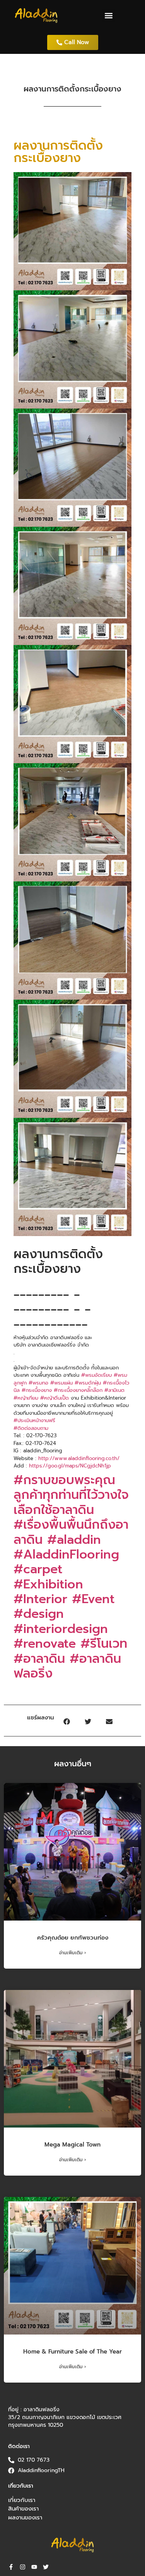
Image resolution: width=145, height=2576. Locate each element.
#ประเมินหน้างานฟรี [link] (34, 1420)
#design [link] (39, 1614)
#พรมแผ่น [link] (61, 1383)
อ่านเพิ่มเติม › (73, 1953)
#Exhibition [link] (48, 1584)
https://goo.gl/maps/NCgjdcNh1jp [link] (70, 1466)
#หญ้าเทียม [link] (26, 1398)
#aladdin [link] (74, 1540)
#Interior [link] (40, 1599)
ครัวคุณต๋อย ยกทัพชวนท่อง (73, 1938)
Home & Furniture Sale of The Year (72, 2352)
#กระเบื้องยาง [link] (37, 1390)
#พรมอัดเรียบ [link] (96, 1375)
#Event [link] (93, 1599)
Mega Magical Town (72, 2145)
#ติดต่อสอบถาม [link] (31, 1428)
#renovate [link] (45, 1644)
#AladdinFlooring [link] (66, 1554)
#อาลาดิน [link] (39, 1659)
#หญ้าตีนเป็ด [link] (55, 1398)
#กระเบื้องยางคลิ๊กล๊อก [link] (78, 1390)
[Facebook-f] (11, 2567)
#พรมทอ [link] (38, 1383)
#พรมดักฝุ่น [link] (88, 1383)
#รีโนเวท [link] (104, 1644)
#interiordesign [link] (61, 1629)
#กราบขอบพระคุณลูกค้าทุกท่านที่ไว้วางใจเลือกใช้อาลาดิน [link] (71, 1495)
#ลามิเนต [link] (114, 1390)
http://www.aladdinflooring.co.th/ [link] (79, 1458)
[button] (109, 16)
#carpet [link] (38, 1569)
